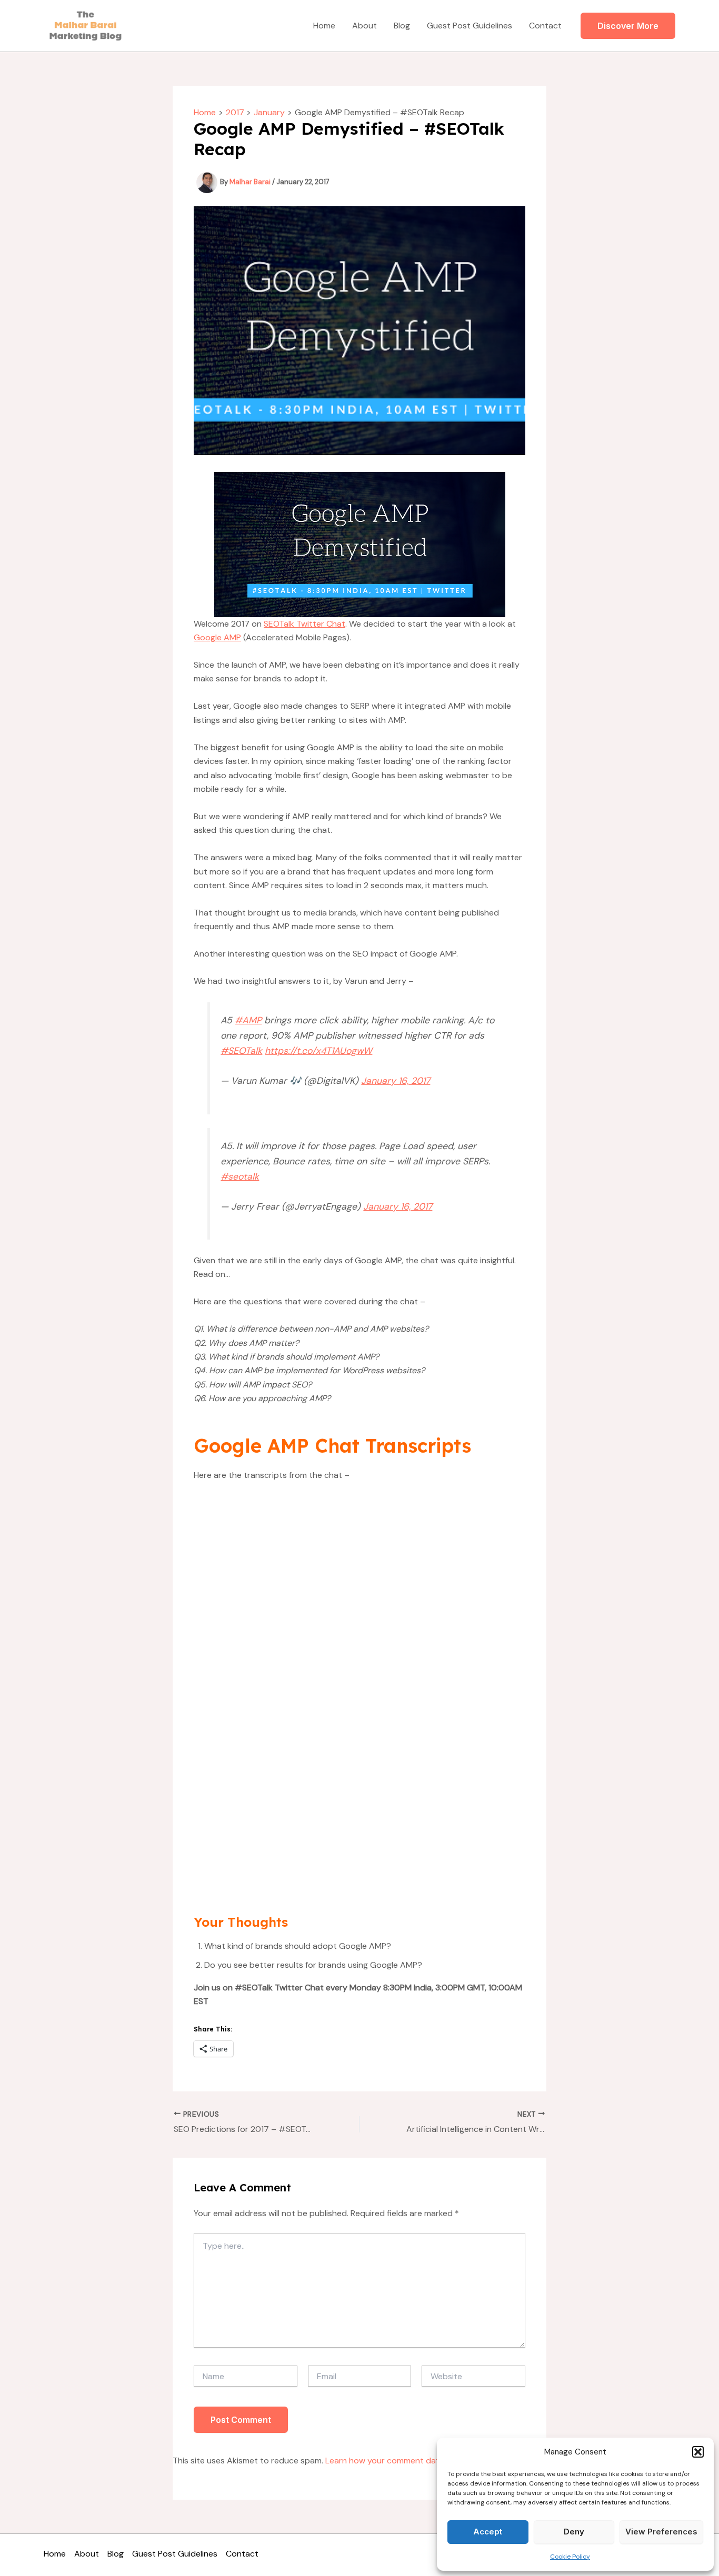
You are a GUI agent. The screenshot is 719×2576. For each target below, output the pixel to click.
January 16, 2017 (396, 1081)
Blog (402, 26)
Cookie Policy (570, 2557)
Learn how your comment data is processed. (411, 2461)
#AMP (248, 1020)
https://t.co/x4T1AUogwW (318, 1051)
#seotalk (240, 1176)
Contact (545, 26)
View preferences (661, 2532)
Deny (574, 2532)
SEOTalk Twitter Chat (304, 624)
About (365, 26)
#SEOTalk (241, 1051)
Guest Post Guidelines (470, 26)
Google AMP (217, 637)
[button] (698, 2452)
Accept (488, 2532)
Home (324, 26)
